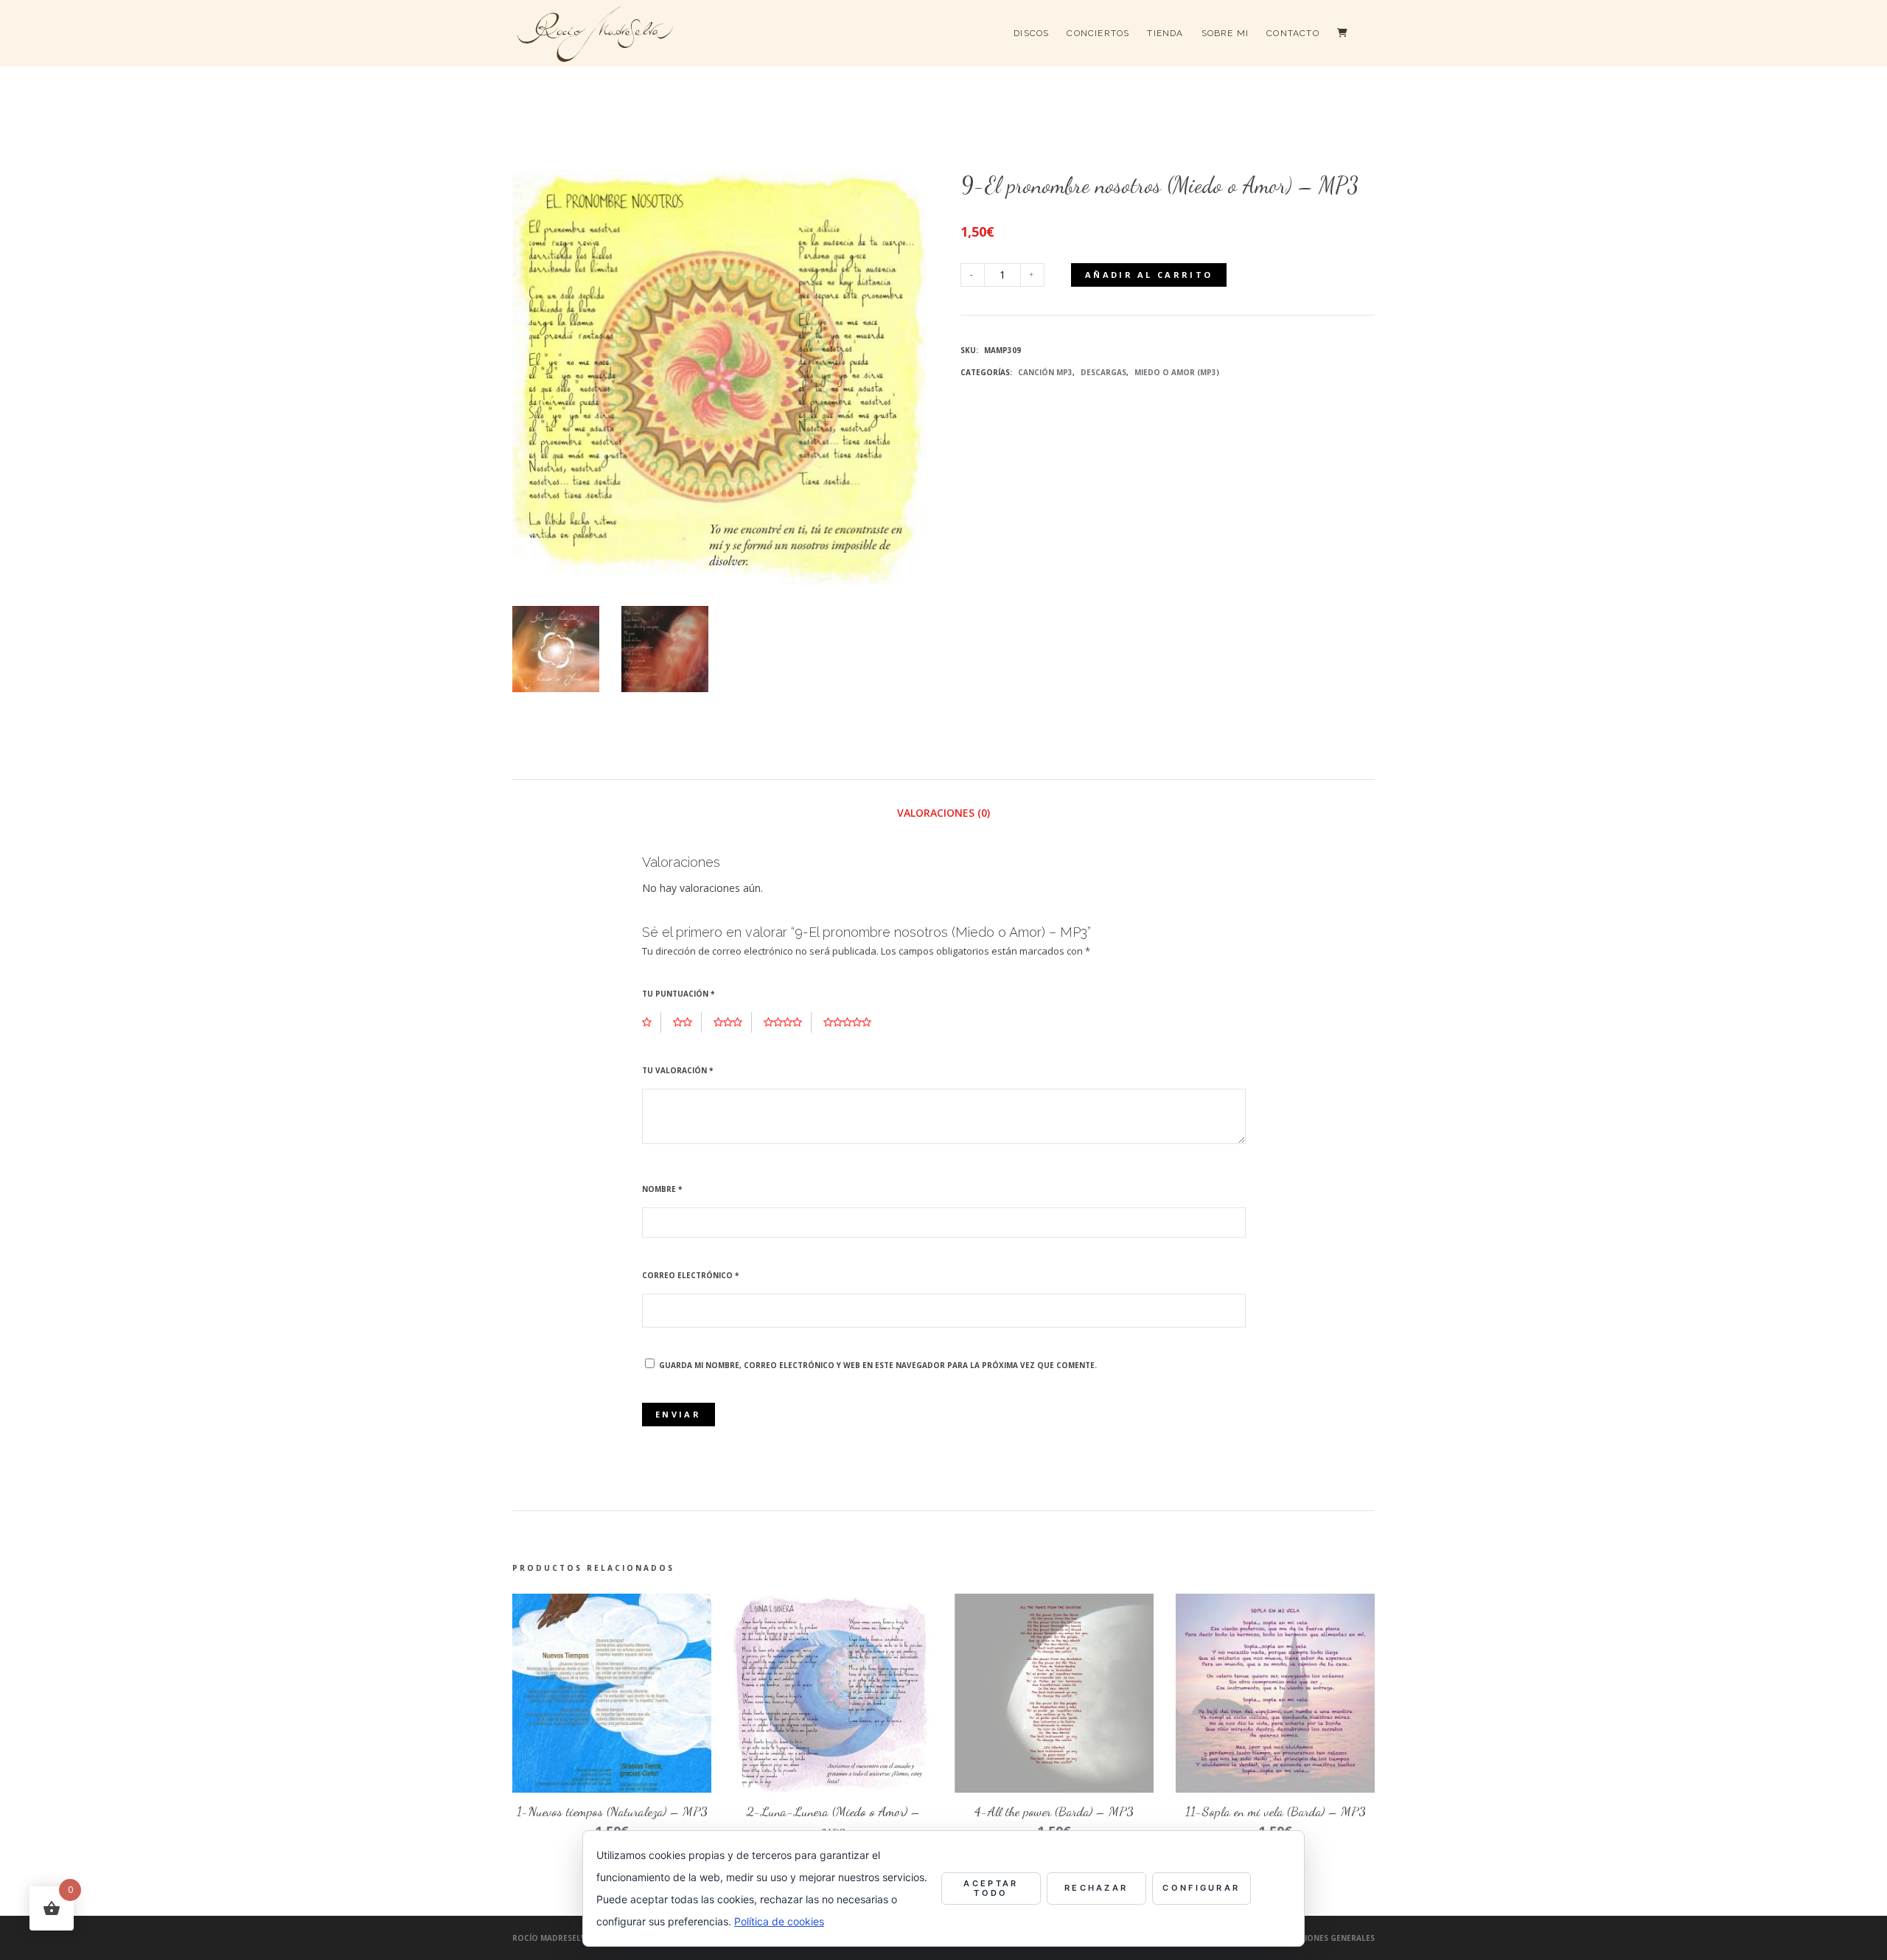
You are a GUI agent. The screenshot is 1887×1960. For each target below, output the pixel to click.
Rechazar (1096, 1888)
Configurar (1201, 1888)
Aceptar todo (991, 1888)
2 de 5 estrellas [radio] (687, 1022)
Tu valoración (677, 1070)
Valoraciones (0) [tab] (943, 813)
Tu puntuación (678, 994)
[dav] (665, 649)
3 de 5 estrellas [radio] (733, 1022)
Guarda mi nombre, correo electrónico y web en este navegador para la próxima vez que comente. (878, 1365)
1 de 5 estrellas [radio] (652, 1022)
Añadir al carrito (1149, 275)
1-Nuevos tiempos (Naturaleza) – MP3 (612, 1811)
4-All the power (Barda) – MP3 (1054, 1811)
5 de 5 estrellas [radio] (852, 1022)
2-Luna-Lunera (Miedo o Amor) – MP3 (833, 1822)
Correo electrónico (690, 1275)
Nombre (662, 1189)
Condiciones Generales (1324, 1938)
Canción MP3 (1045, 372)
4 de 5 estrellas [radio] (788, 1022)
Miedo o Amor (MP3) (1177, 372)
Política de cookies (779, 1921)
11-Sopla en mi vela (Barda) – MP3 (1276, 1811)
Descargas (1103, 372)
